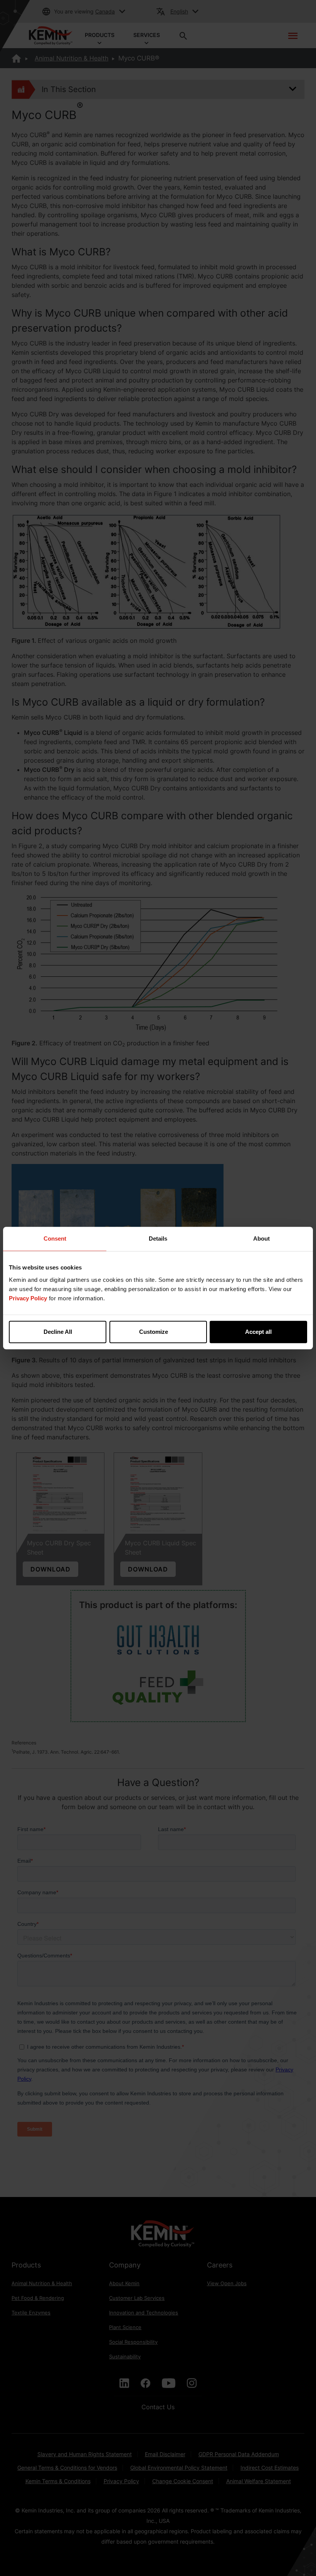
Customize (154, 1332)
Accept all (258, 1332)
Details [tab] (158, 1239)
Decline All (58, 1332)
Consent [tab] (55, 1239)
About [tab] (261, 1239)
